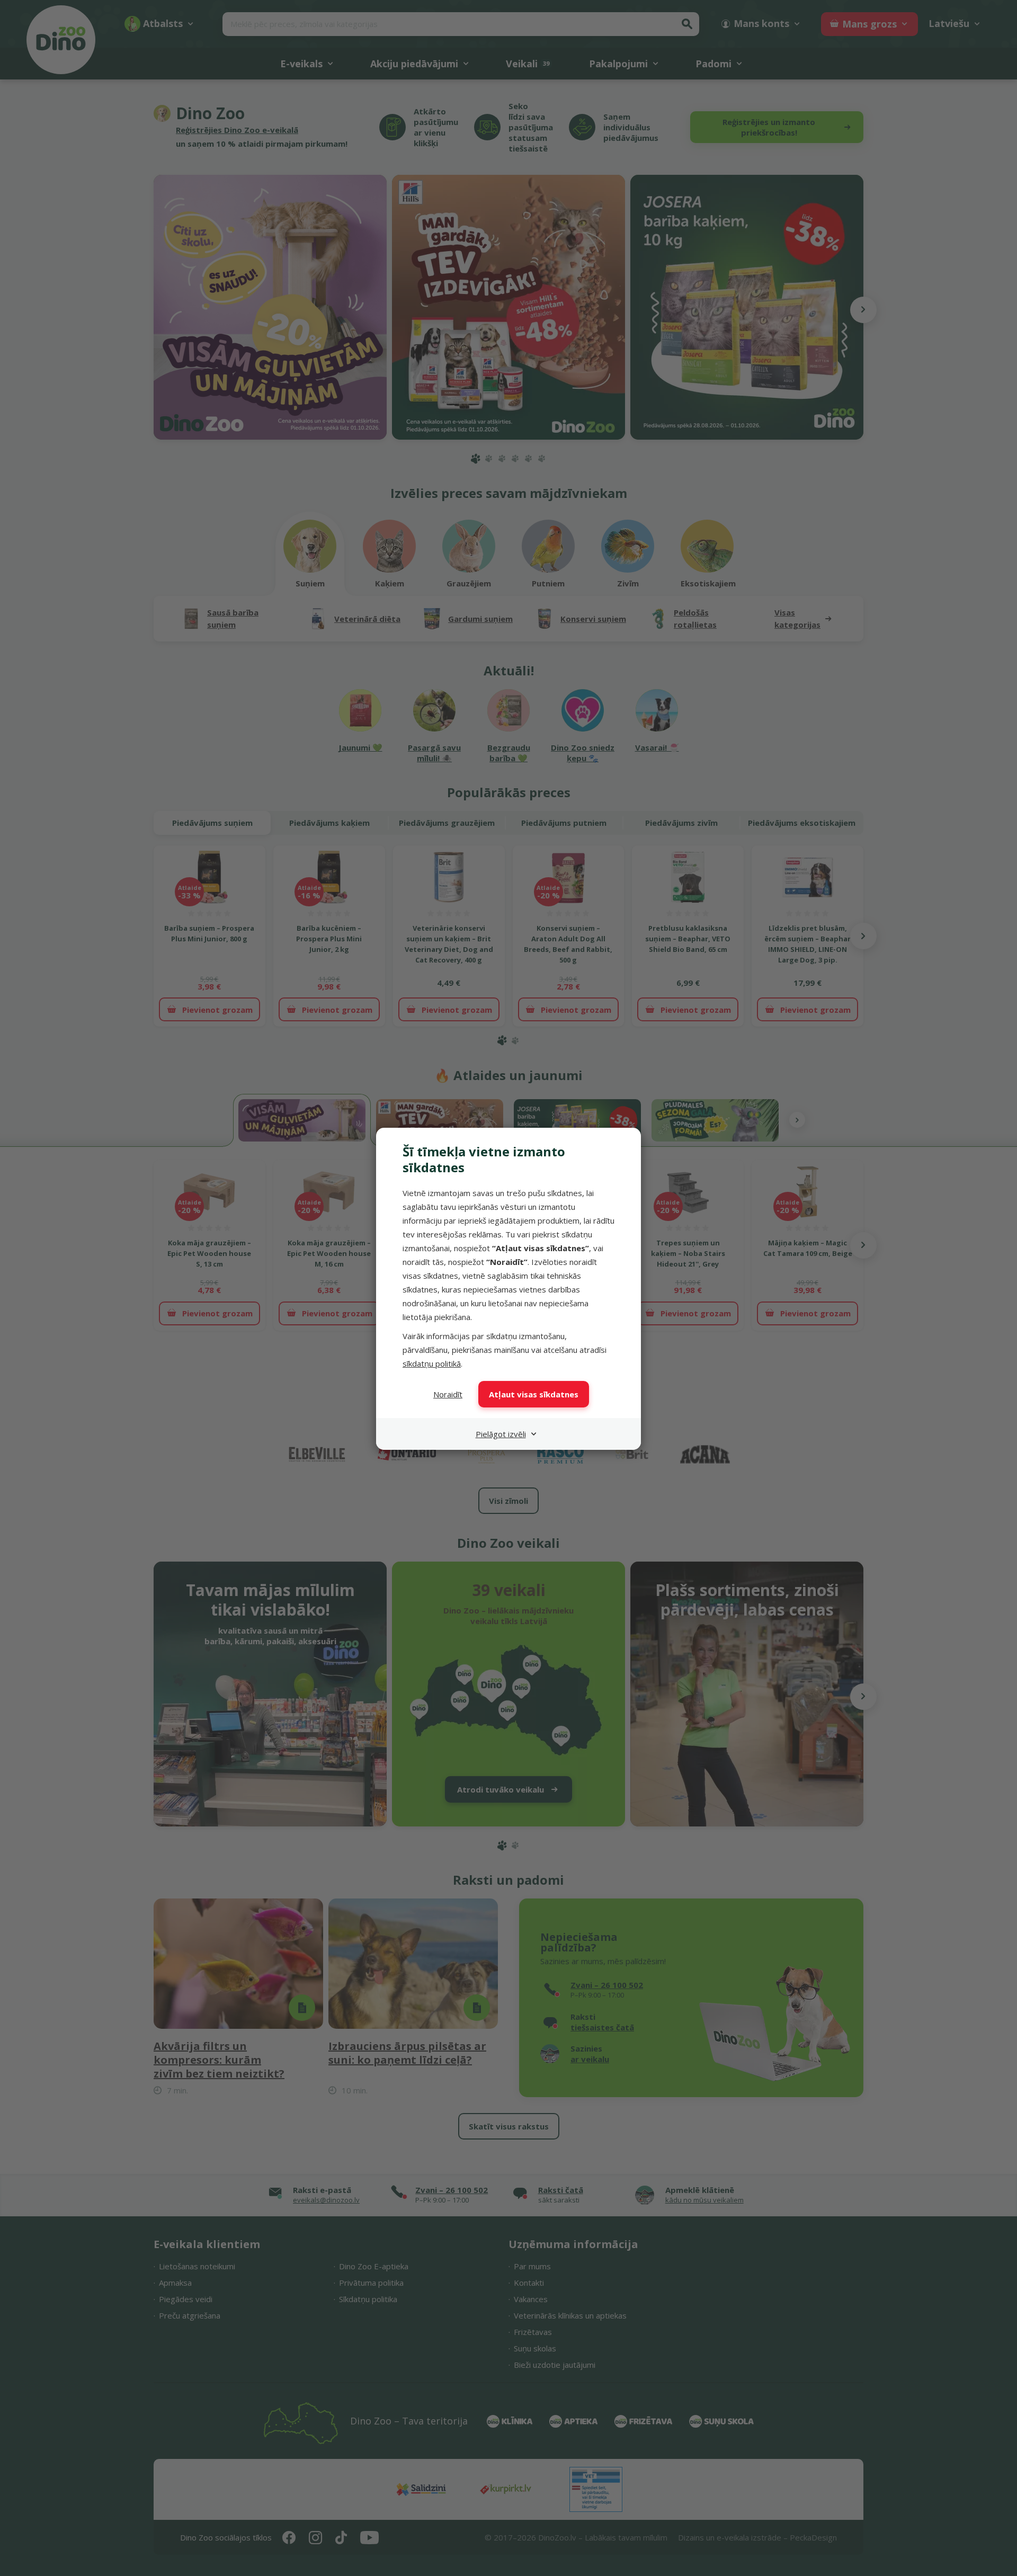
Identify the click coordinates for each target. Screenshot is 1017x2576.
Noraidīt (448, 1394)
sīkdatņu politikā (432, 1363)
